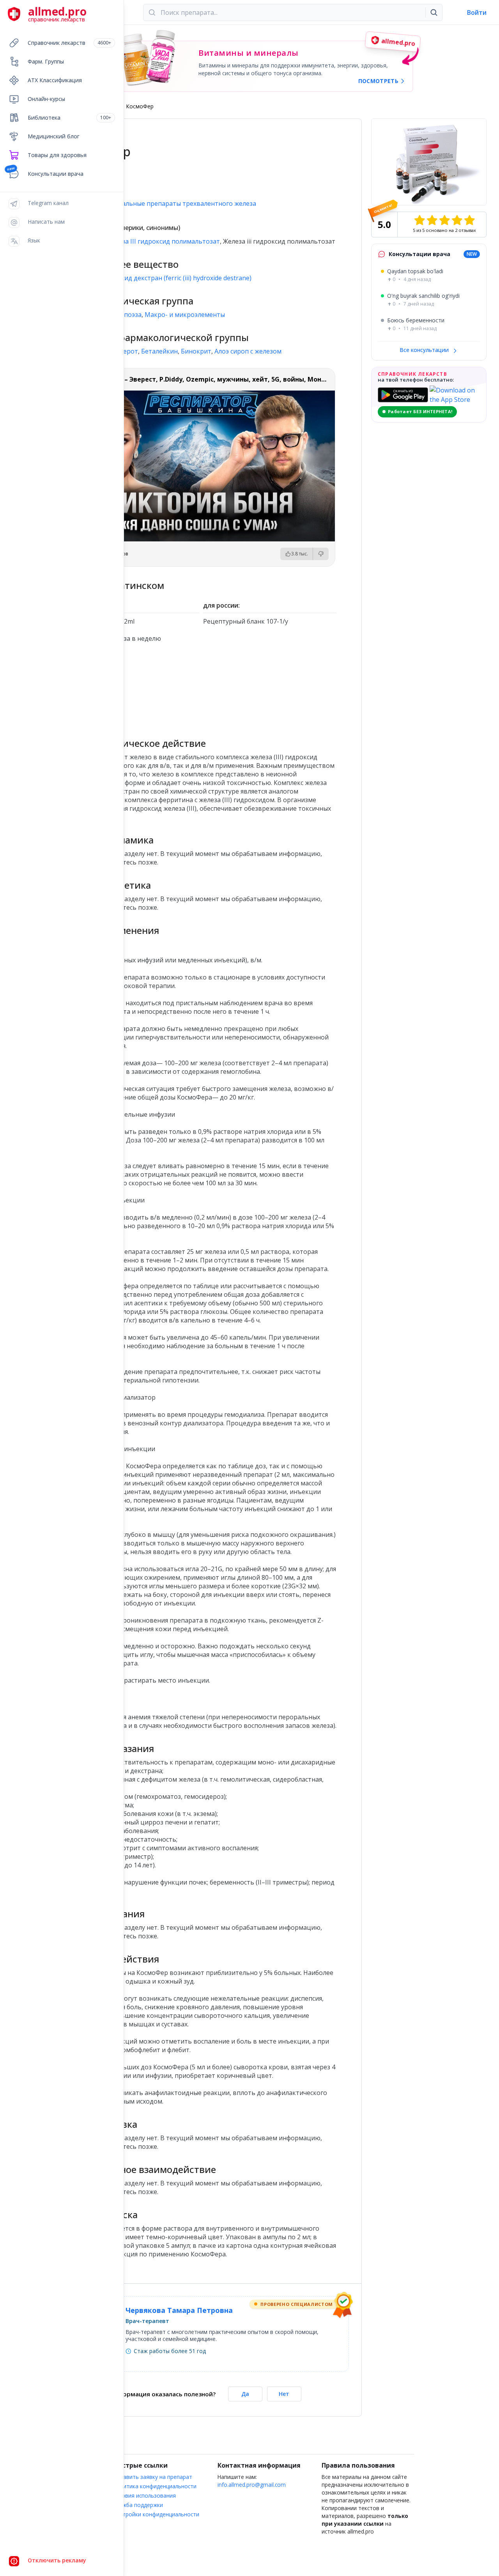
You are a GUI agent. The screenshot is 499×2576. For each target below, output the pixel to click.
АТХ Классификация (55, 80)
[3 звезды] (444, 220)
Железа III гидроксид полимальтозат (163, 241)
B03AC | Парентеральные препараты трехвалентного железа (161, 203)
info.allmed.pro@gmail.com (252, 2485)
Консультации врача (56, 174)
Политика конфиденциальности (155, 2486)
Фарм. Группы (46, 61)
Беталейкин (159, 351)
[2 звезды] (432, 220)
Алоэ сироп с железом (248, 351)
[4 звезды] (457, 220)
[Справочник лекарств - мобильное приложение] (133, 687)
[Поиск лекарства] (434, 12)
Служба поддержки (138, 2505)
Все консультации (425, 350)
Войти (477, 12)
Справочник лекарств (69, 43)
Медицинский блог (54, 136)
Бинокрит (196, 351)
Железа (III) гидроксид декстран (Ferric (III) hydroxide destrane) (159, 278)
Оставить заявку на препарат (153, 2477)
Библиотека (69, 118)
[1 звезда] (419, 220)
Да (245, 2394)
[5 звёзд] (469, 220)
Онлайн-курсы (46, 99)
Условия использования (145, 2496)
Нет (284, 2394)
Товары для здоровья (57, 155)
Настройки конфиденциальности (156, 2514)
